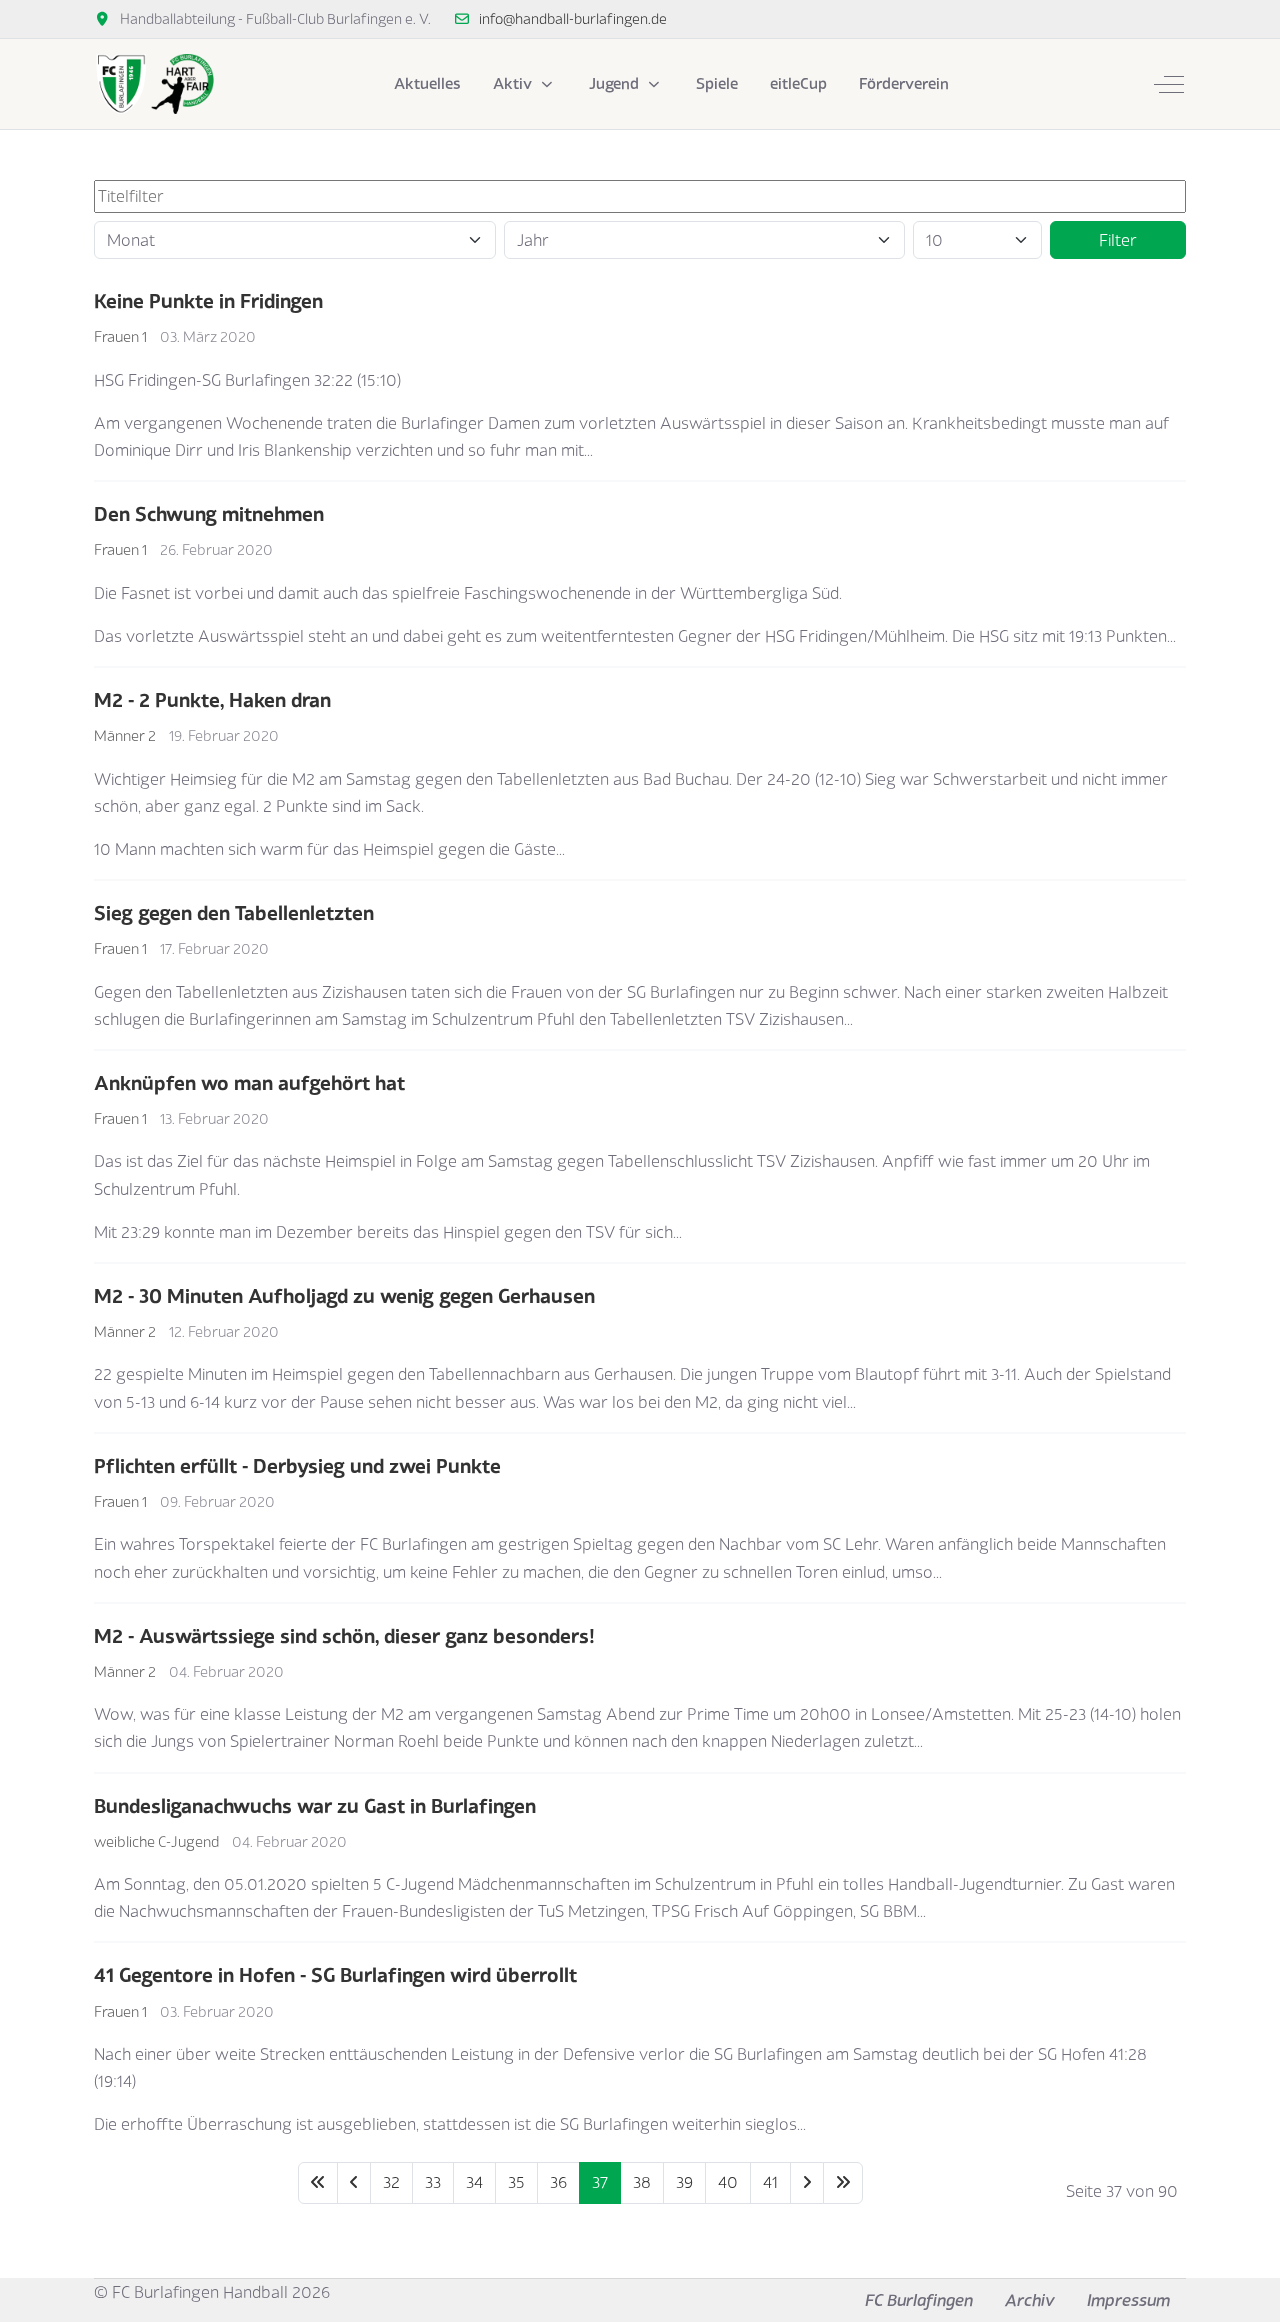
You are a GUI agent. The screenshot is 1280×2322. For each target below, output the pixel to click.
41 (770, 2182)
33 (433, 2182)
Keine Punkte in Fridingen (208, 300)
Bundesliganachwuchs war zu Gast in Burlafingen (315, 1805)
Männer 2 (125, 735)
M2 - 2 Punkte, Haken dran (212, 699)
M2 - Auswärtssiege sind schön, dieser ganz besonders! (344, 1635)
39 (684, 2182)
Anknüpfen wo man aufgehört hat (249, 1082)
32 (391, 2182)
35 (516, 2182)
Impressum (1128, 2300)
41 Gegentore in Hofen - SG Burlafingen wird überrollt (335, 1974)
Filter (1118, 240)
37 (600, 2182)
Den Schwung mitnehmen (209, 513)
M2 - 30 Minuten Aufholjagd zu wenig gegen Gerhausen (344, 1295)
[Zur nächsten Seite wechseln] (807, 2182)
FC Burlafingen (919, 2300)
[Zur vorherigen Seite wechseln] (354, 2182)
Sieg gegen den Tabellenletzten (234, 912)
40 (728, 2182)
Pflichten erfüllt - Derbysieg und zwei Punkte (297, 1465)
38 (642, 2182)
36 (558, 2182)
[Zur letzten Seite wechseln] (843, 2182)
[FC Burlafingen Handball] (154, 84)
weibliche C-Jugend (156, 1841)
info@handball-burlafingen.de (573, 18)
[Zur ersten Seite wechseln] (318, 2182)
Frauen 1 (120, 336)
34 (474, 2182)
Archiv (1030, 2300)
